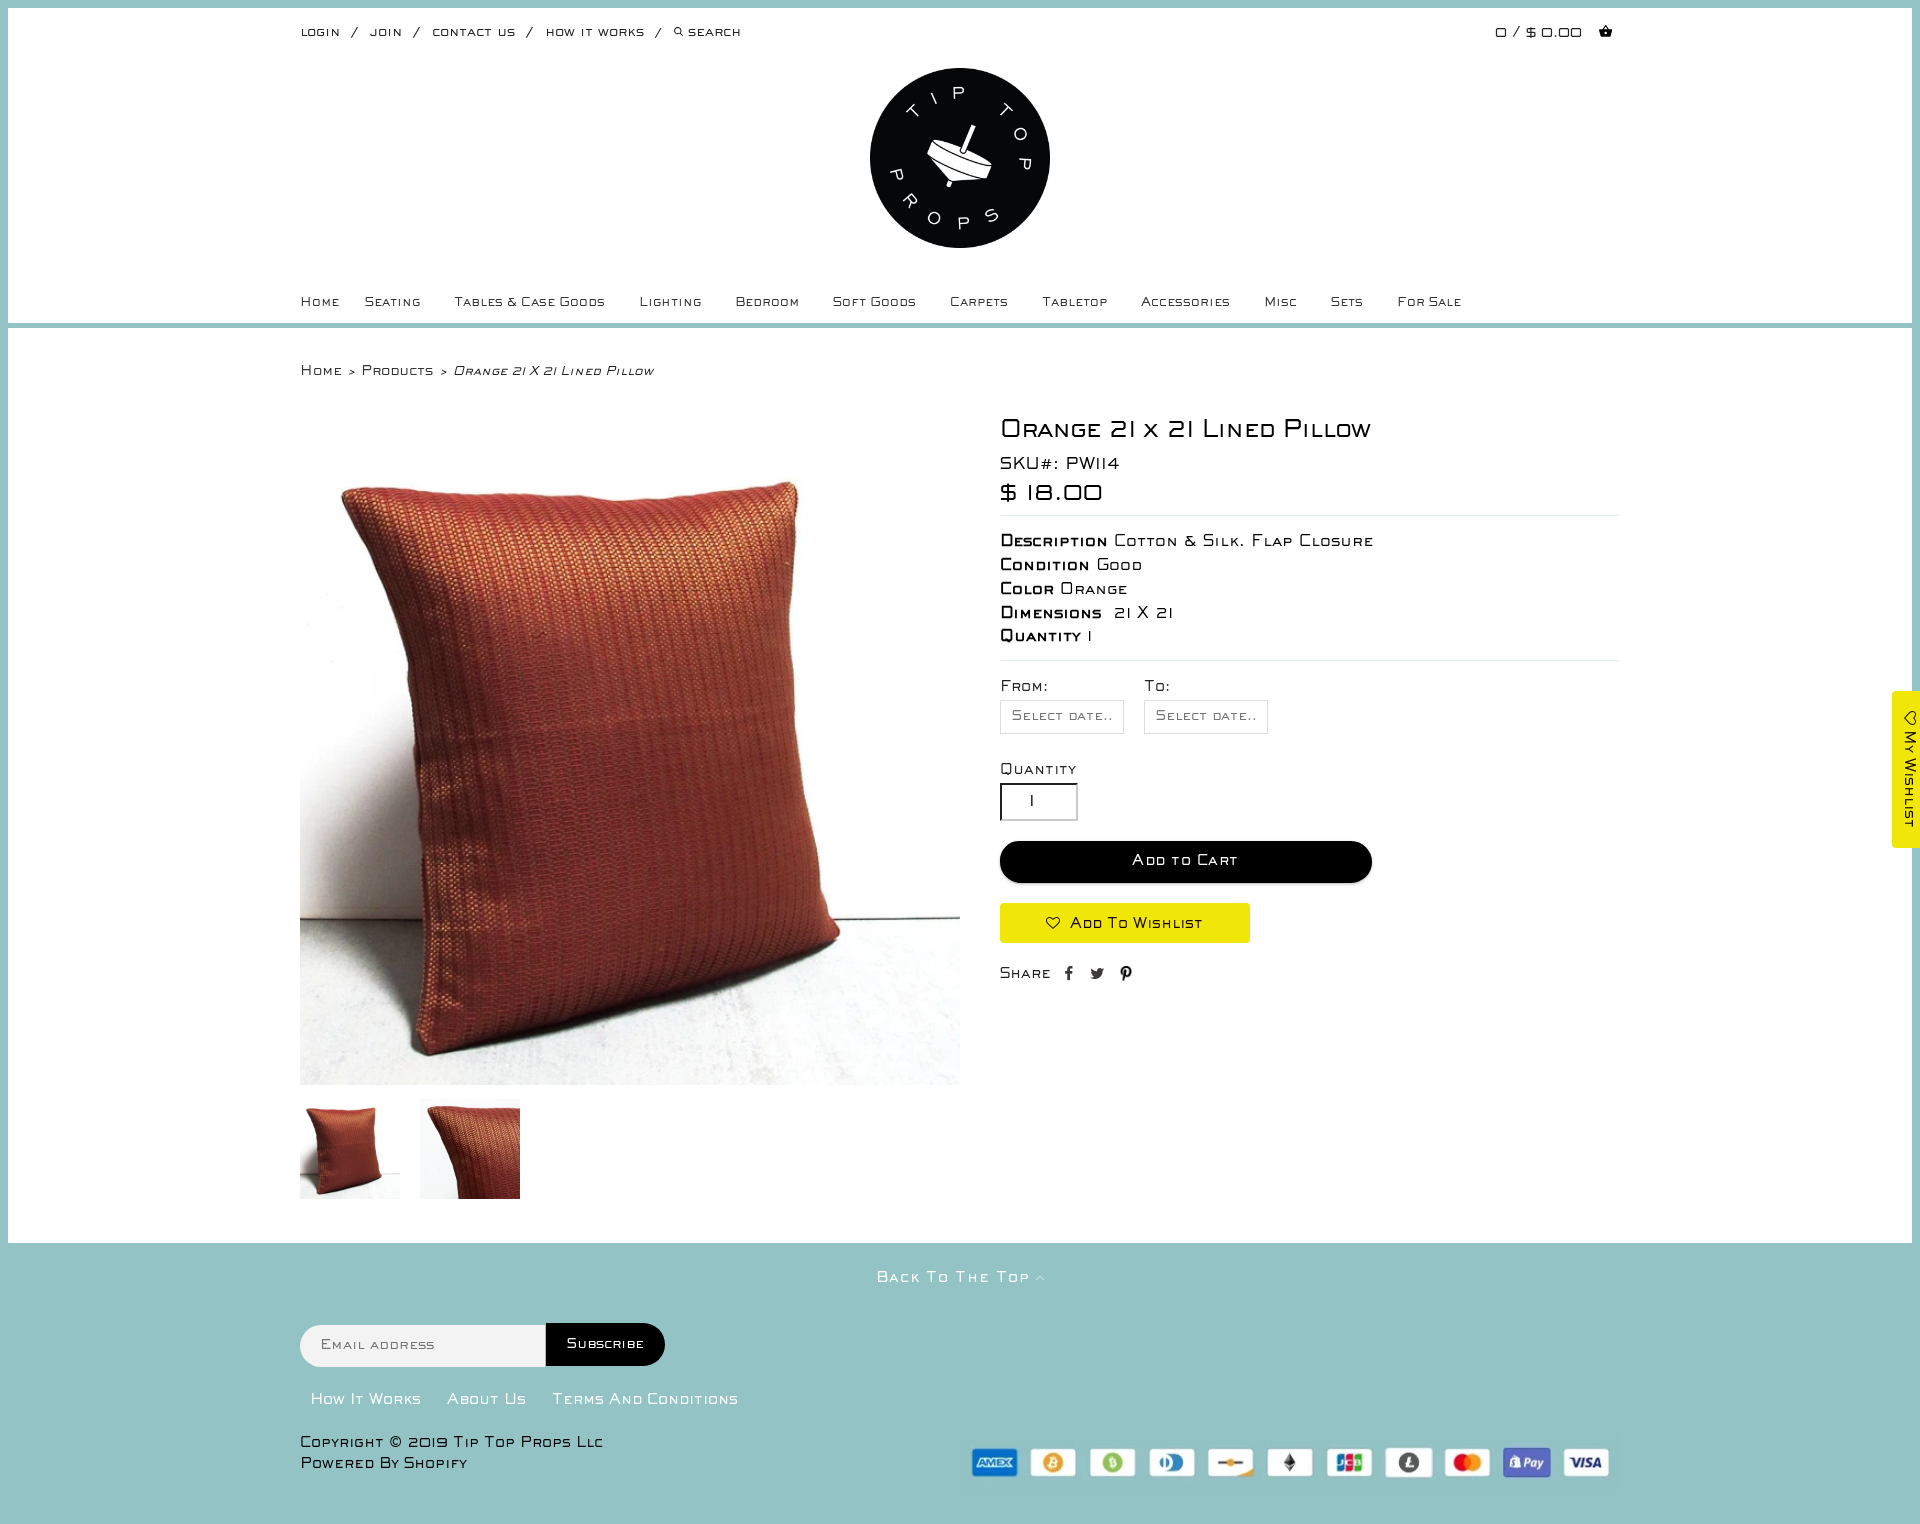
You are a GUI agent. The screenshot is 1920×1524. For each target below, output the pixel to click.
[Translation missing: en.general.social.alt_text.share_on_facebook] (1070, 977)
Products (397, 371)
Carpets (979, 303)
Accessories (1185, 303)
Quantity (1038, 770)
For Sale (1429, 303)
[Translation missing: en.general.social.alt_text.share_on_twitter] (1099, 977)
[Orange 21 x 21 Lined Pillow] (630, 1081)
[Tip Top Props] (960, 83)
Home (319, 303)
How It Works (365, 1400)
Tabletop (1074, 303)
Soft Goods (874, 303)
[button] (1125, 923)
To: (1157, 687)
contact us (473, 32)
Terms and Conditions (645, 1400)
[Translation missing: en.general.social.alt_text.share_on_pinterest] (1126, 977)
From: (1024, 687)
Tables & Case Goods (529, 303)
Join (386, 32)
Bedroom (767, 303)
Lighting (670, 303)
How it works (594, 32)
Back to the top (956, 1278)
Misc (1280, 303)
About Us (486, 1400)
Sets (1347, 303)
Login (320, 32)
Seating (392, 303)
